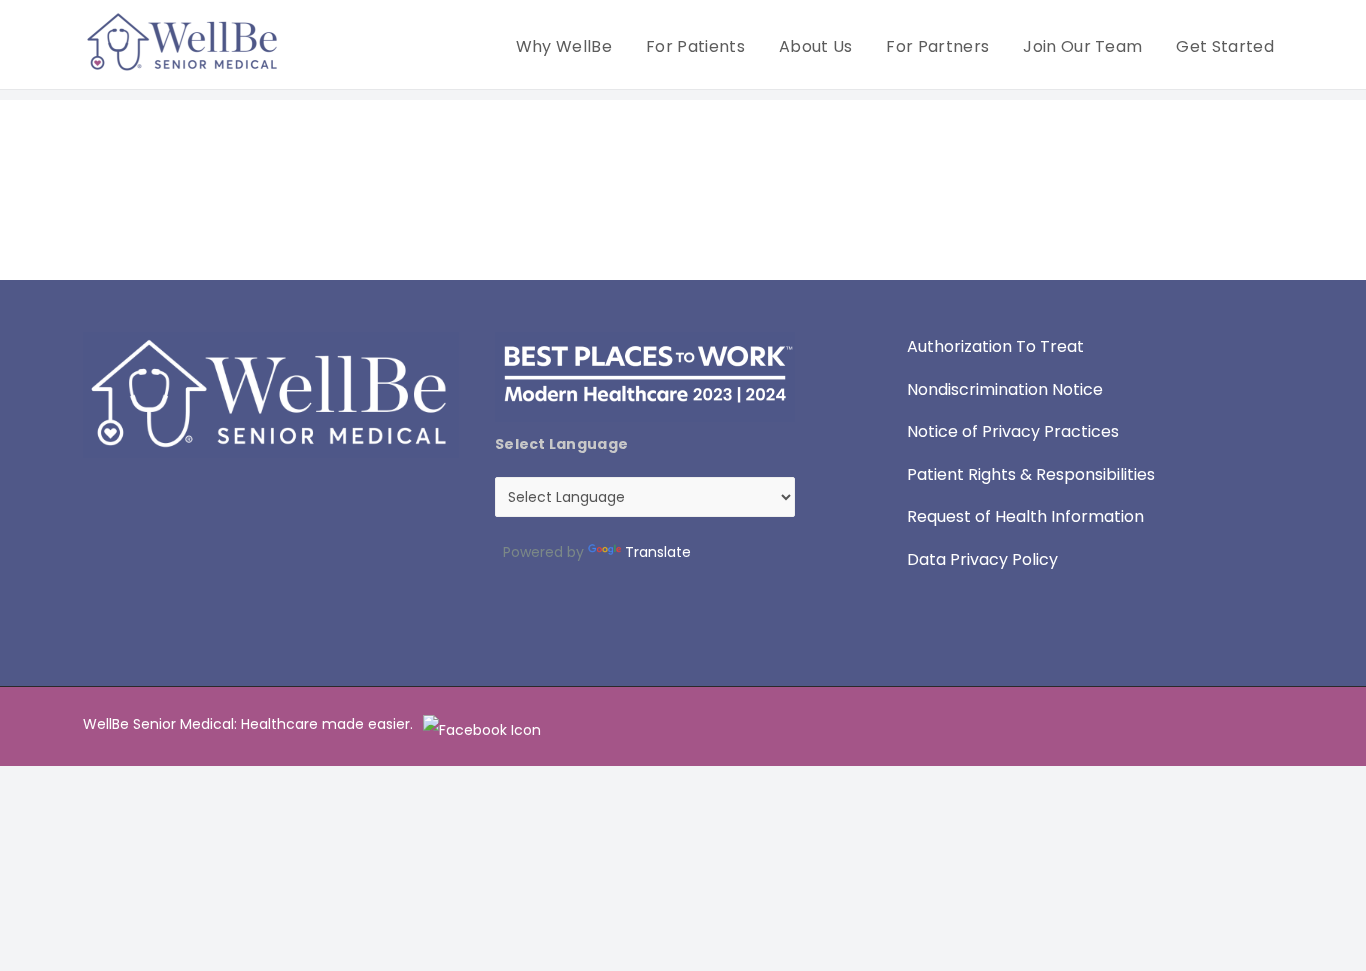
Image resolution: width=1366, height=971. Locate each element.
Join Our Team (1082, 46)
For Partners (937, 46)
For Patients (695, 46)
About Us (816, 46)
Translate (658, 552)
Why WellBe (564, 46)
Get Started (1225, 46)
